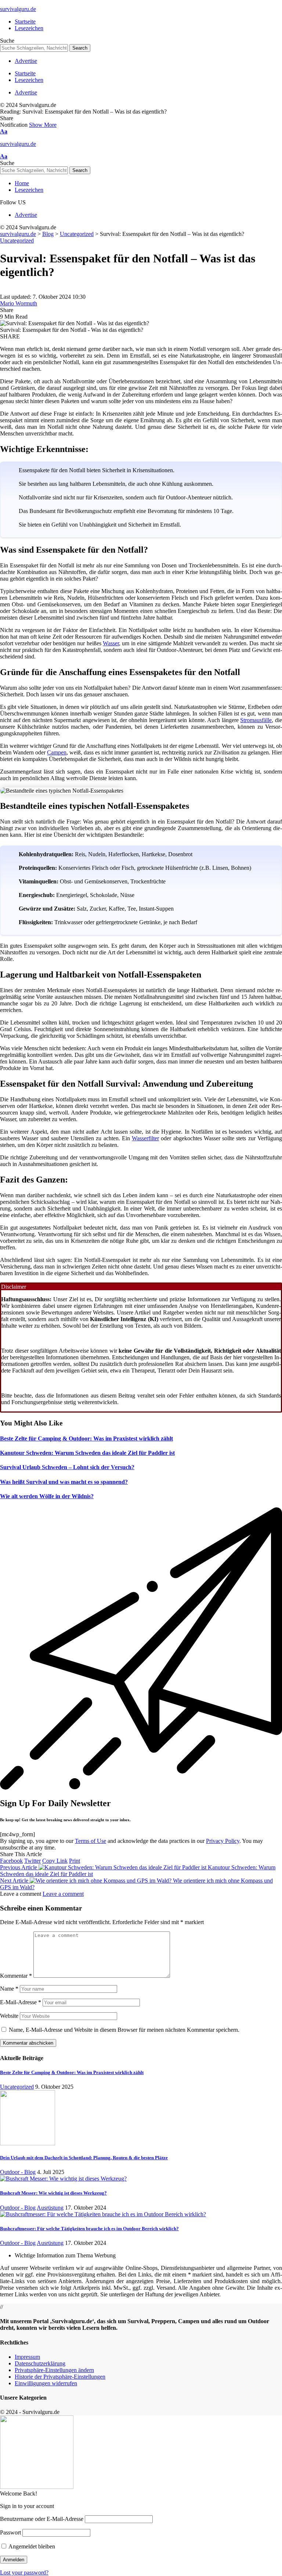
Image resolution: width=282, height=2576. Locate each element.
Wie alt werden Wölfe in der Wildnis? (47, 1496)
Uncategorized (17, 241)
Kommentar (16, 1976)
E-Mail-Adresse (21, 2002)
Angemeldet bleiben (31, 2546)
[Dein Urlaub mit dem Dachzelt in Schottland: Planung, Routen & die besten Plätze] (28, 2143)
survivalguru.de (18, 9)
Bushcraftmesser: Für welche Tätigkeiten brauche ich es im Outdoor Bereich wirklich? (89, 2229)
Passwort (10, 2532)
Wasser (111, 643)
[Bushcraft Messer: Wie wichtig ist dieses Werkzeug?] (63, 2179)
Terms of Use (91, 1841)
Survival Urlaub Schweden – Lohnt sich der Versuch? (67, 1467)
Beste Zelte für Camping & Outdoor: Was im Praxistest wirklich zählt (86, 1438)
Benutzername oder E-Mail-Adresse (42, 2519)
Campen (57, 752)
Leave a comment (63, 1894)
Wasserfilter (145, 1138)
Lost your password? (24, 2573)
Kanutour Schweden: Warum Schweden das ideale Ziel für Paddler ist (87, 1453)
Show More (43, 125)
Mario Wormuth (19, 303)
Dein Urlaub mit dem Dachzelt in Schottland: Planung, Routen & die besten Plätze (84, 2158)
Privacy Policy (223, 1841)
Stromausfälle (256, 720)
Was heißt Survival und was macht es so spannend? (64, 1482)
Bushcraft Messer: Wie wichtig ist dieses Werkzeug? (53, 2193)
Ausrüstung (50, 2208)
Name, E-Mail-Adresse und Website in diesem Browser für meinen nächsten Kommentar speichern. (124, 2030)
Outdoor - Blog (18, 2172)
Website (9, 2016)
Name (9, 1989)
